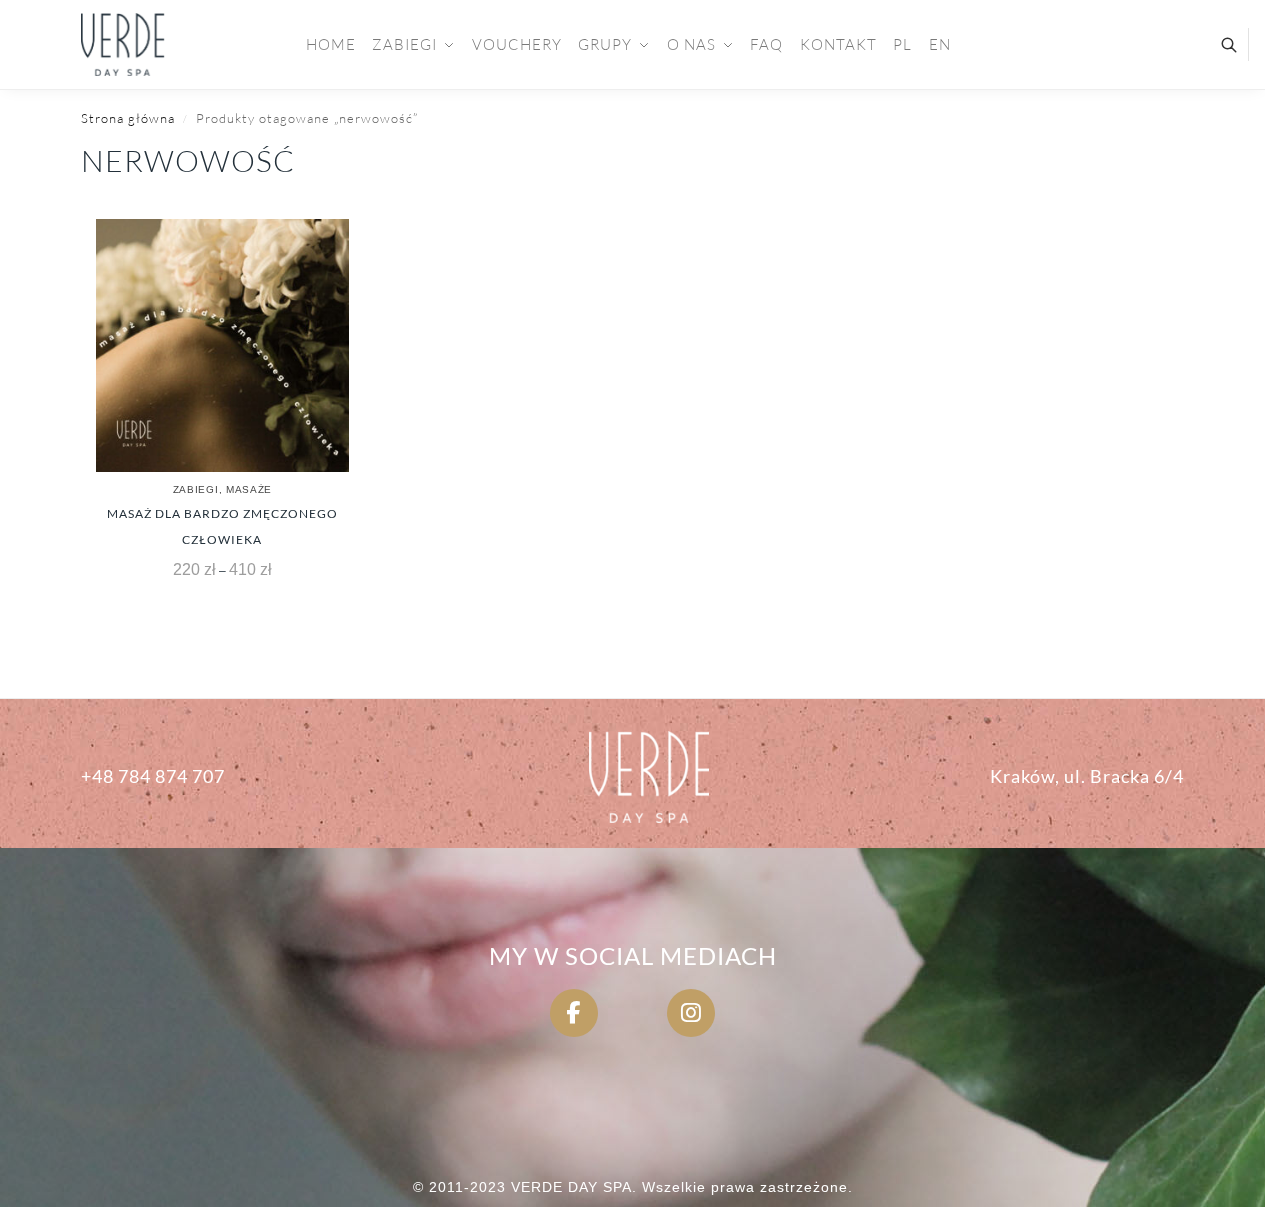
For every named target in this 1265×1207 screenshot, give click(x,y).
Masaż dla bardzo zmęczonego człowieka (222, 526)
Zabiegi (196, 489)
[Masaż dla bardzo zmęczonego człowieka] (222, 345)
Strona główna (128, 118)
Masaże (249, 489)
